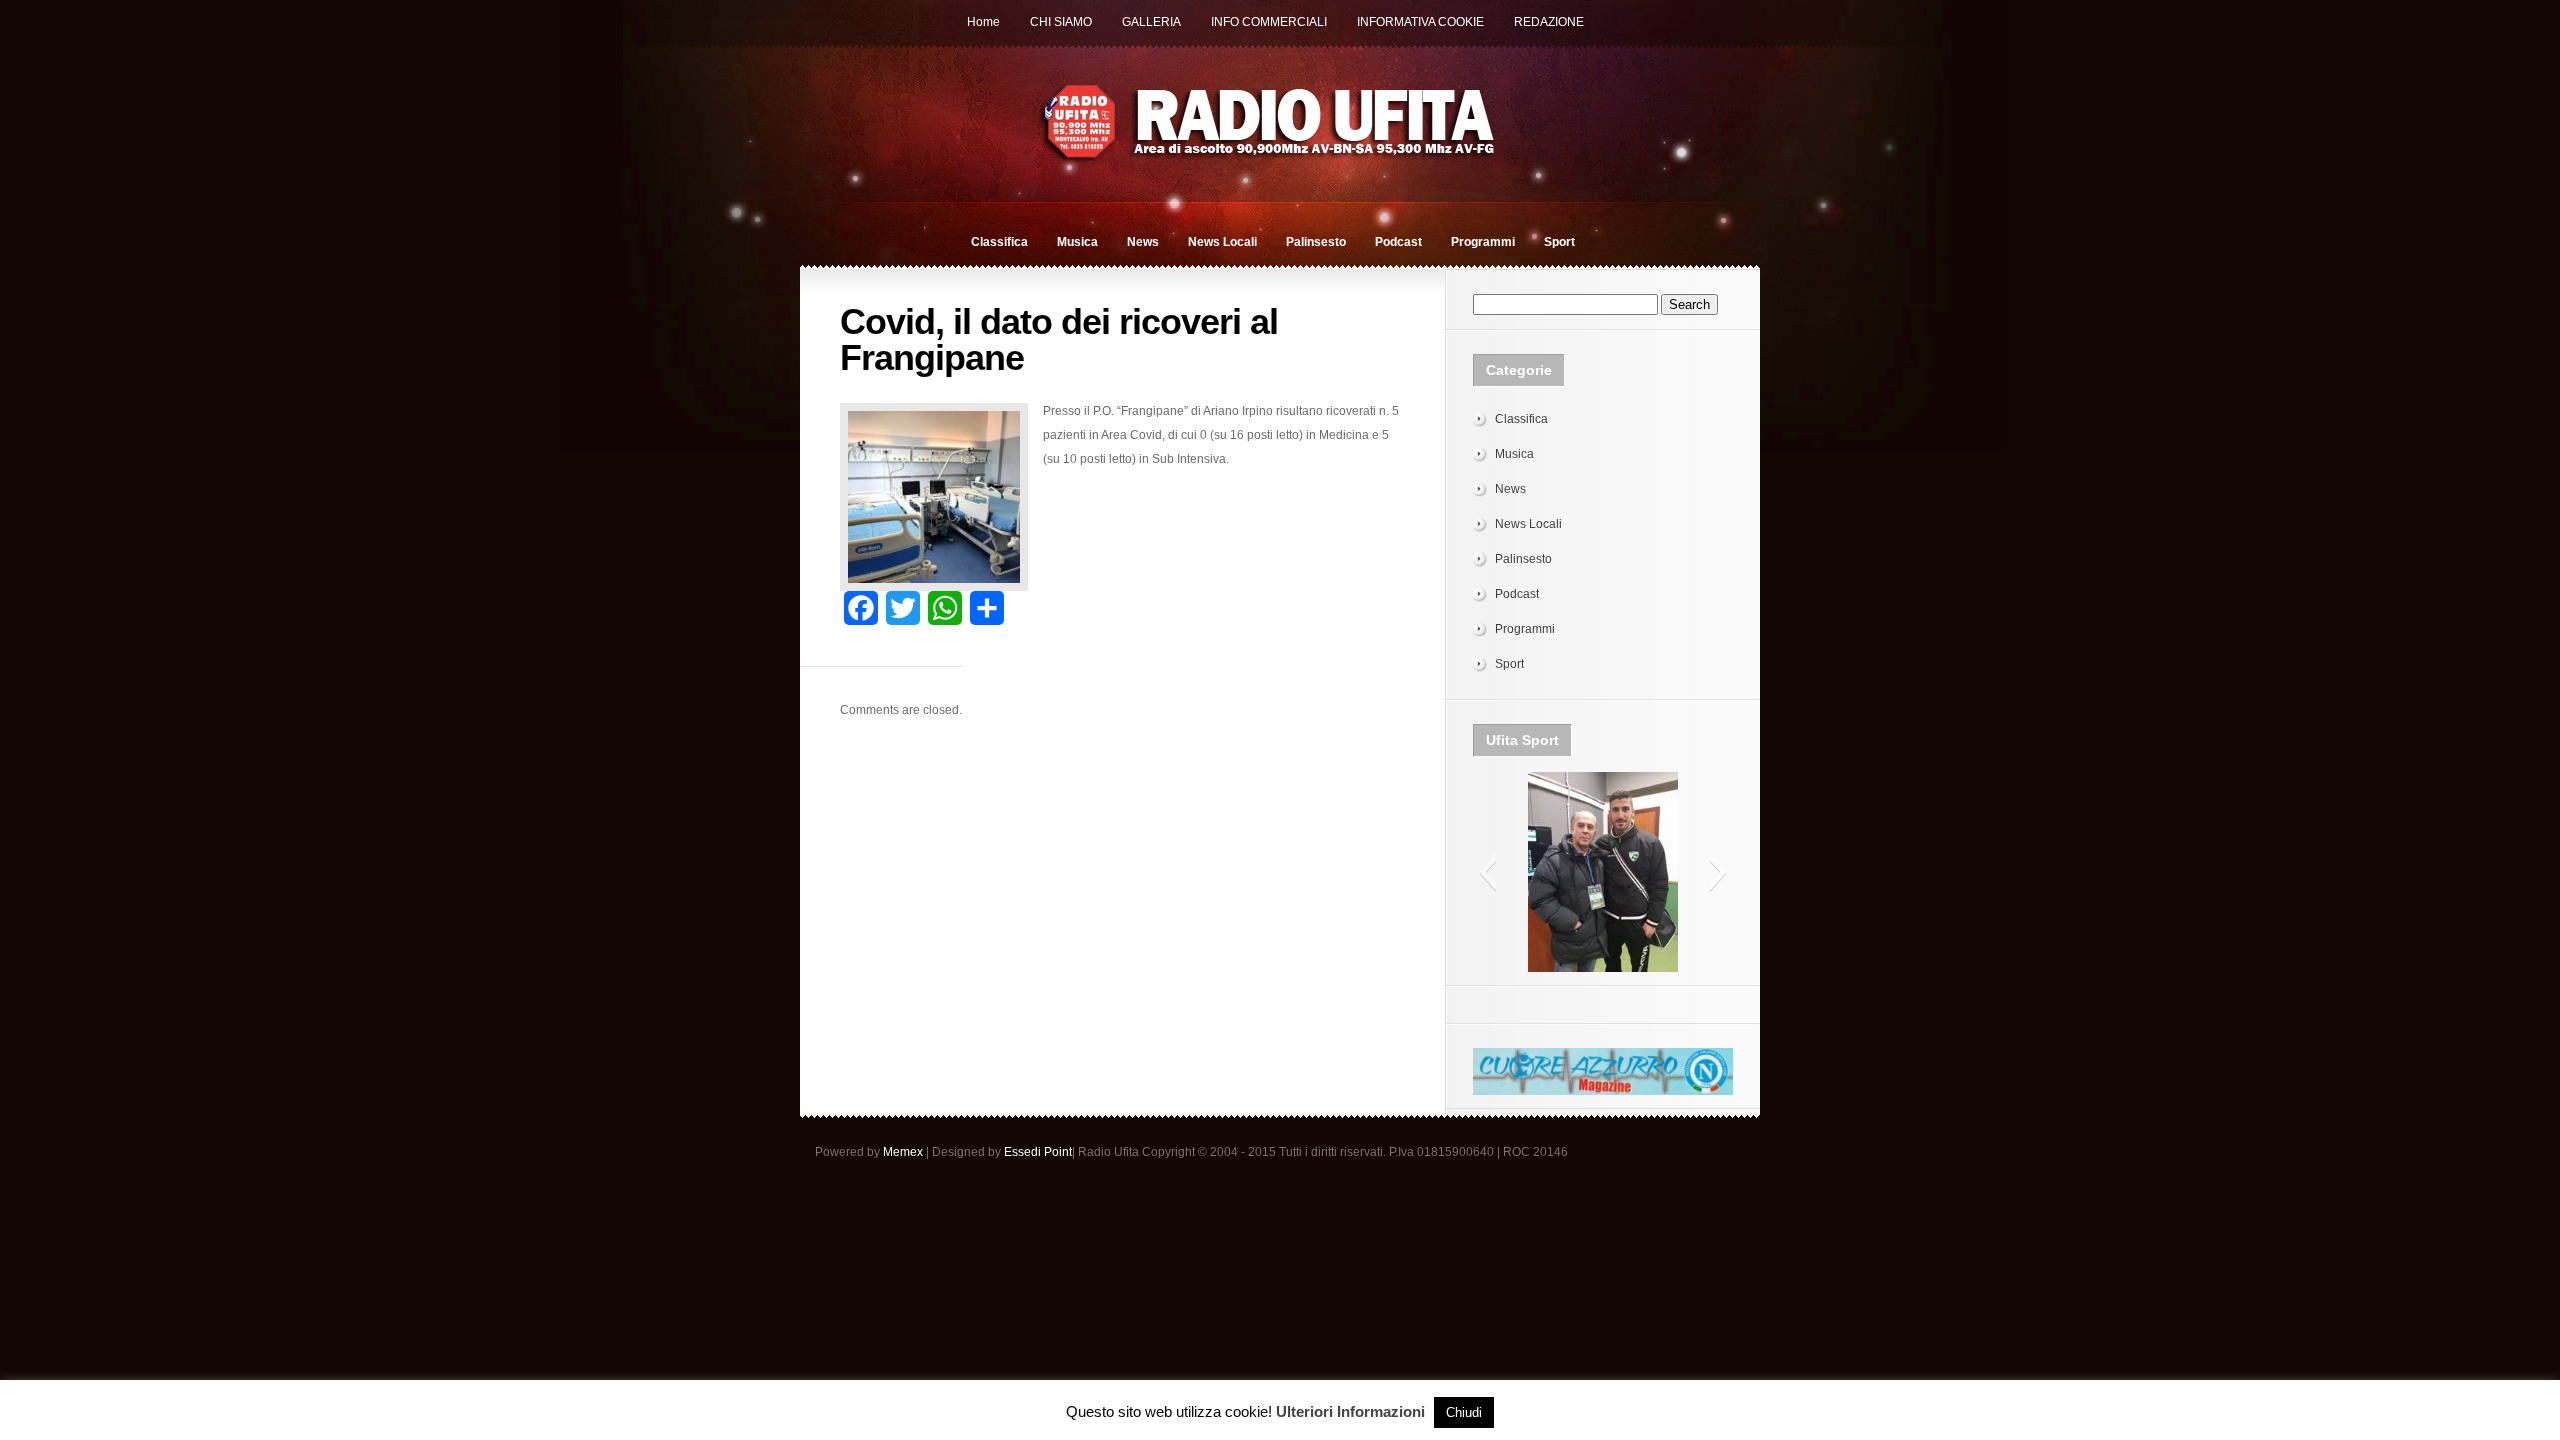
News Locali (1222, 242)
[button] (1487, 872)
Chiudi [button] (1464, 1412)
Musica (1077, 242)
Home (983, 22)
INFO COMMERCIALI (1269, 22)
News (1143, 242)
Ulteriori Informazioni (1350, 1411)
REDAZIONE (1549, 22)
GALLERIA (1151, 22)
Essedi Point (1038, 1152)
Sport (1559, 242)
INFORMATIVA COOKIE (1420, 22)
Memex (903, 1152)
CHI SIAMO (1061, 22)
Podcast (1398, 242)
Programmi (1483, 242)
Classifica (999, 242)
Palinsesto (1316, 242)
